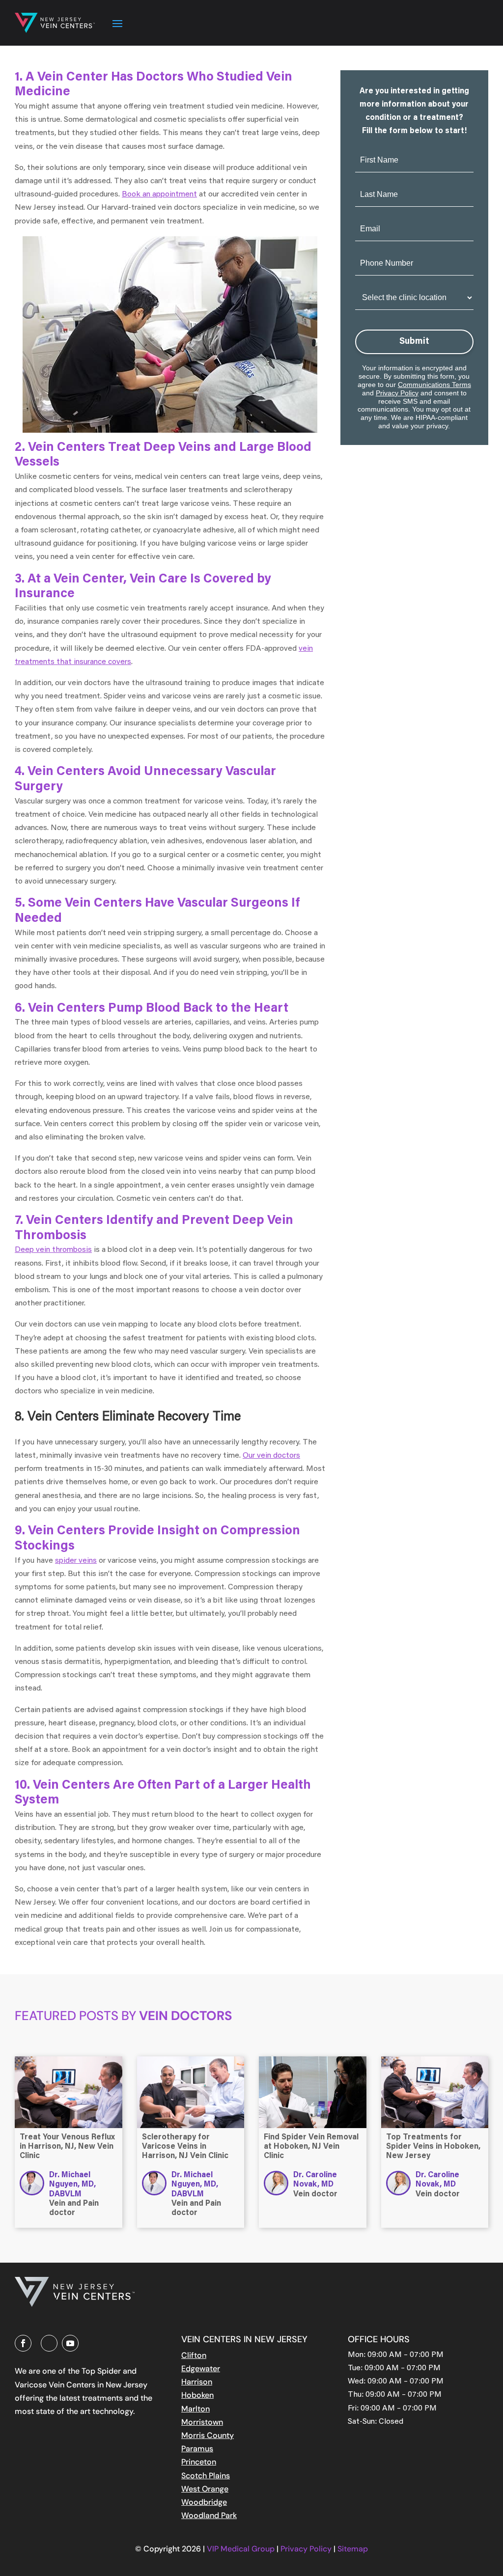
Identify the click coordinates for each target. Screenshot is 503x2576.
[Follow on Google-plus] (49, 2343)
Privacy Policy (397, 393)
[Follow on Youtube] (70, 2343)
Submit (414, 342)
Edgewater (201, 2368)
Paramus (197, 2449)
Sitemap (353, 2549)
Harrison (197, 2382)
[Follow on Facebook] (23, 2343)
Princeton (199, 2462)
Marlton (196, 2409)
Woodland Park (209, 2515)
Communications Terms (434, 385)
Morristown (202, 2422)
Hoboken (197, 2395)
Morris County (208, 2435)
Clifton (194, 2355)
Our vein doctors (271, 1456)
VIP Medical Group (242, 2549)
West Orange (205, 2489)
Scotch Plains (206, 2476)
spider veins (76, 1561)
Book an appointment (159, 194)
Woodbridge (204, 2502)
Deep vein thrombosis (53, 1250)
